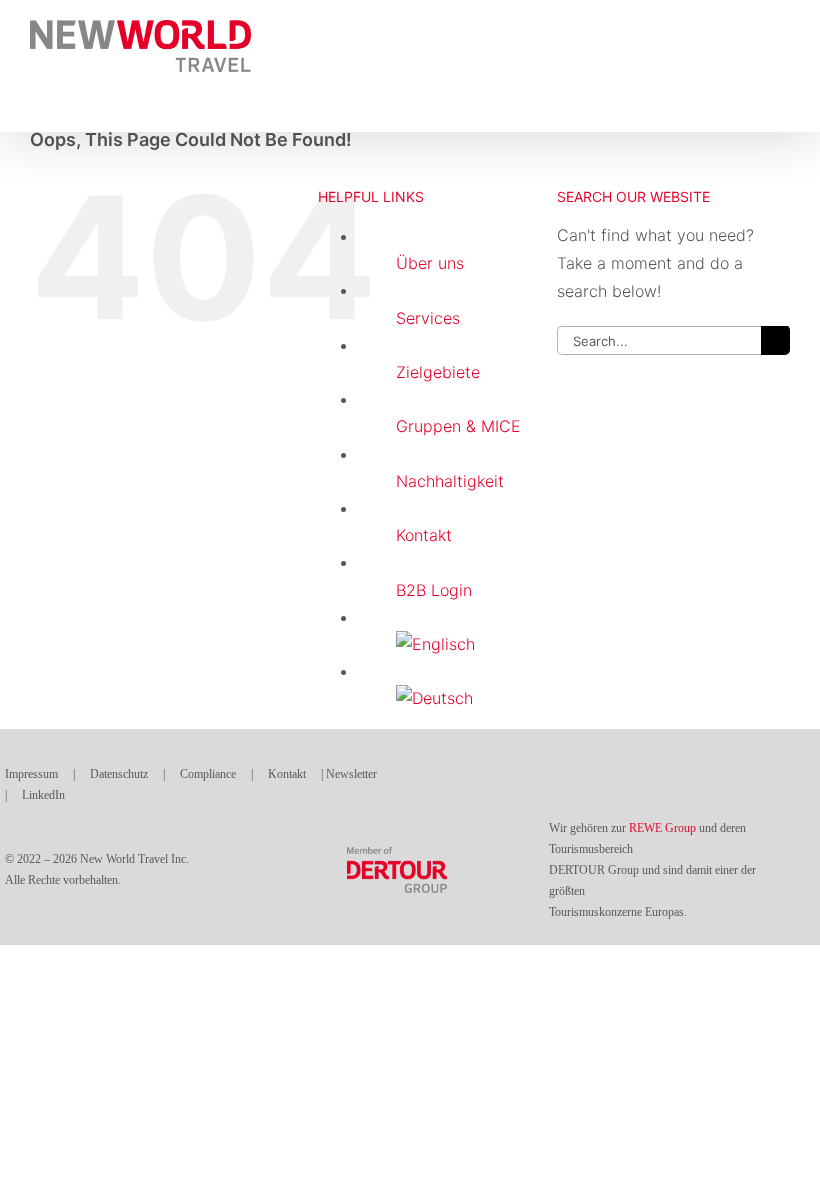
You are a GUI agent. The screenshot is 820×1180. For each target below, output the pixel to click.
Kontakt (424, 535)
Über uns (430, 263)
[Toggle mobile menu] (782, 30)
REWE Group (662, 828)
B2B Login (434, 590)
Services (428, 318)
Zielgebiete (438, 372)
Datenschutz (119, 774)
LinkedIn (43, 795)
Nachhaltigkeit (450, 481)
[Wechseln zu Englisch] (461, 644)
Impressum (33, 774)
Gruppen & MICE (458, 426)
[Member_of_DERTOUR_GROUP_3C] (397, 855)
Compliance (208, 774)
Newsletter (351, 774)
